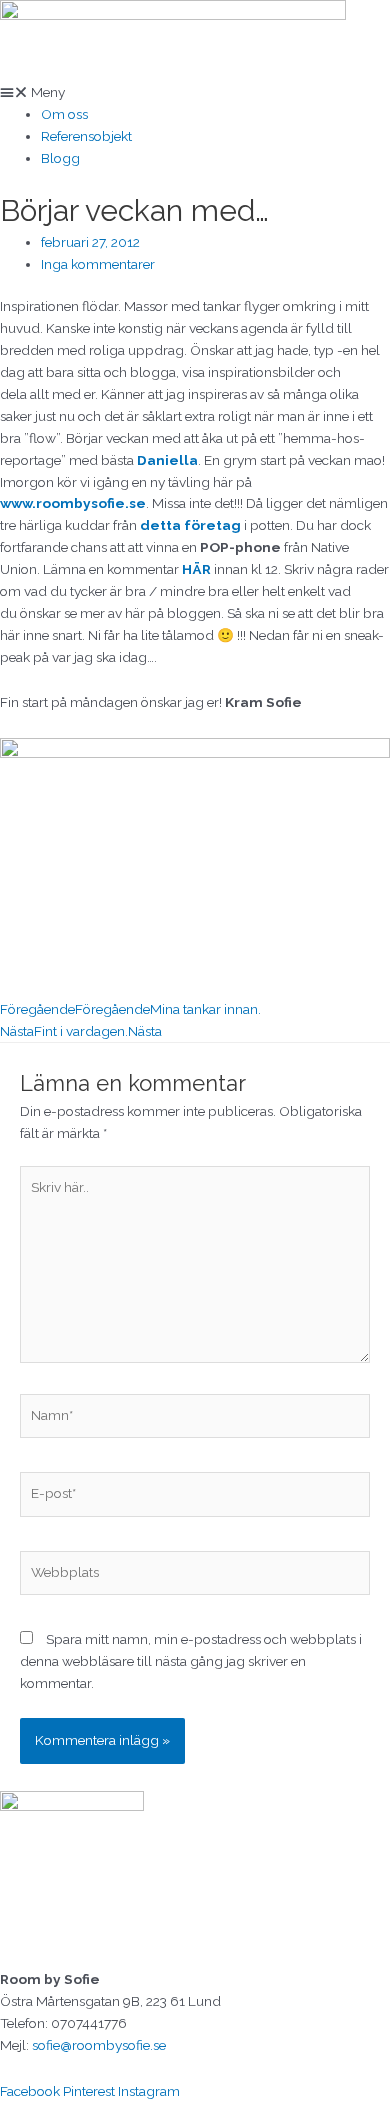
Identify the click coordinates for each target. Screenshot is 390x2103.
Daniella (167, 460)
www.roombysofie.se (73, 503)
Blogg (60, 158)
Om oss (64, 114)
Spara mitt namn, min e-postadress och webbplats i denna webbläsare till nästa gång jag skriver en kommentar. (191, 1661)
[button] (195, 93)
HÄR (196, 569)
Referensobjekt (86, 136)
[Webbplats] (195, 1576)
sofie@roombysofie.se (99, 2045)
